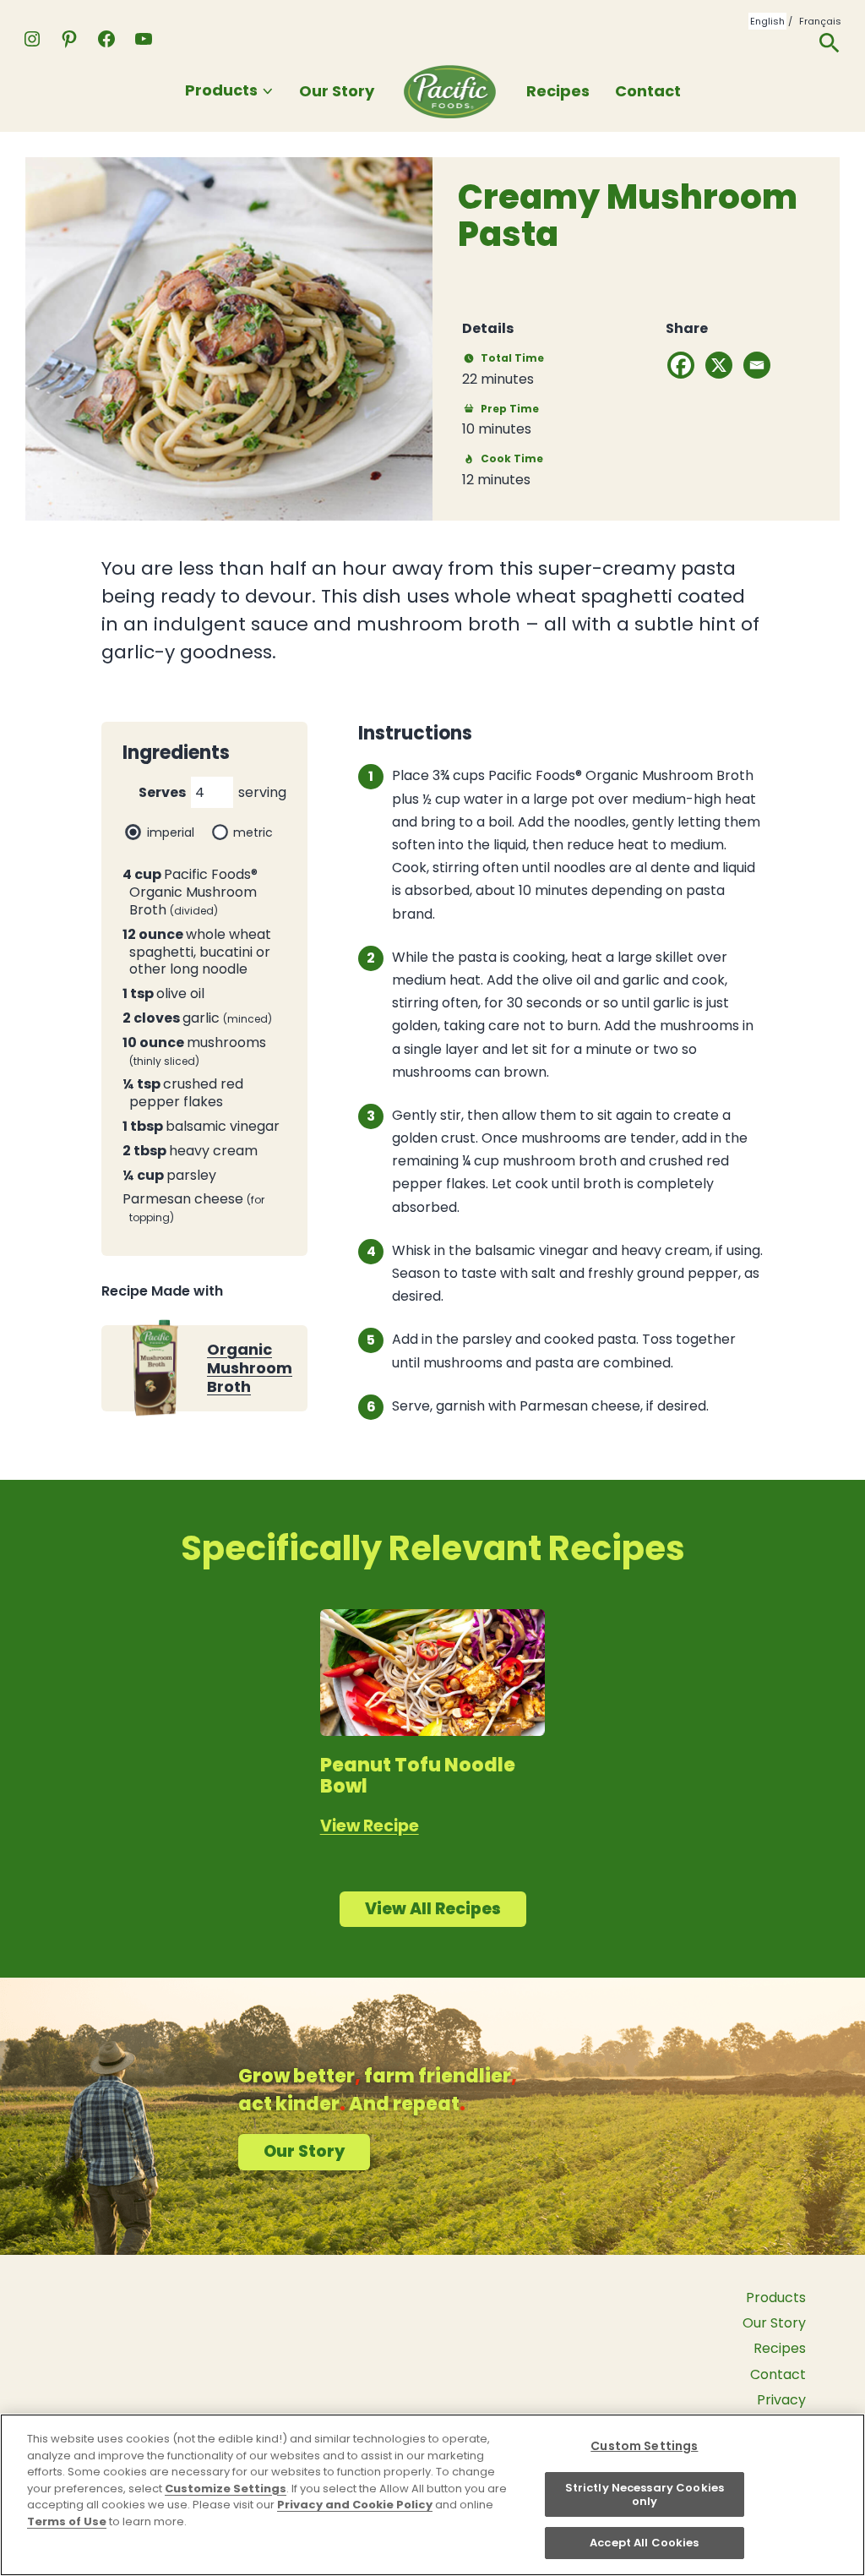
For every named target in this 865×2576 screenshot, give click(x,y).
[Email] (757, 365)
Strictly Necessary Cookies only (645, 2494)
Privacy (781, 2400)
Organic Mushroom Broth (250, 1368)
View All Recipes (433, 1909)
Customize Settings (226, 2489)
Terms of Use (67, 2521)
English (767, 21)
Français (820, 21)
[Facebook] (681, 365)
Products (221, 90)
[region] (432, 2495)
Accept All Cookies (644, 2543)
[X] (719, 365)
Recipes (558, 91)
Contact (648, 91)
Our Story (337, 91)
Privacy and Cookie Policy (355, 2505)
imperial (171, 832)
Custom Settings (644, 2446)
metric (253, 832)
